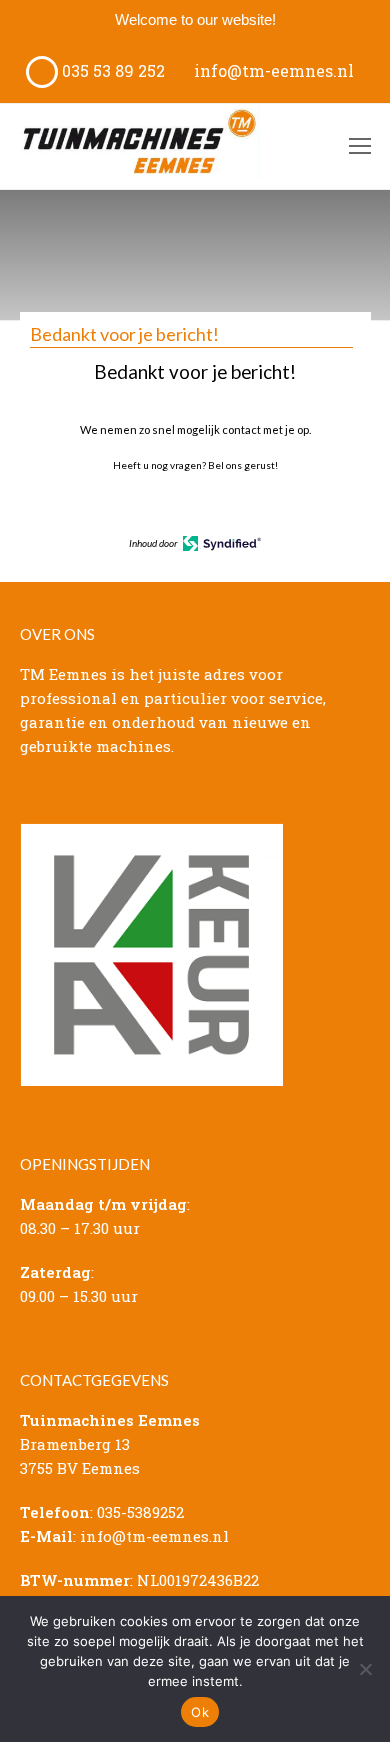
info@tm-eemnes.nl (272, 70)
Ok (200, 1712)
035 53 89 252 (111, 70)
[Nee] (365, 1669)
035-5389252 (140, 1512)
